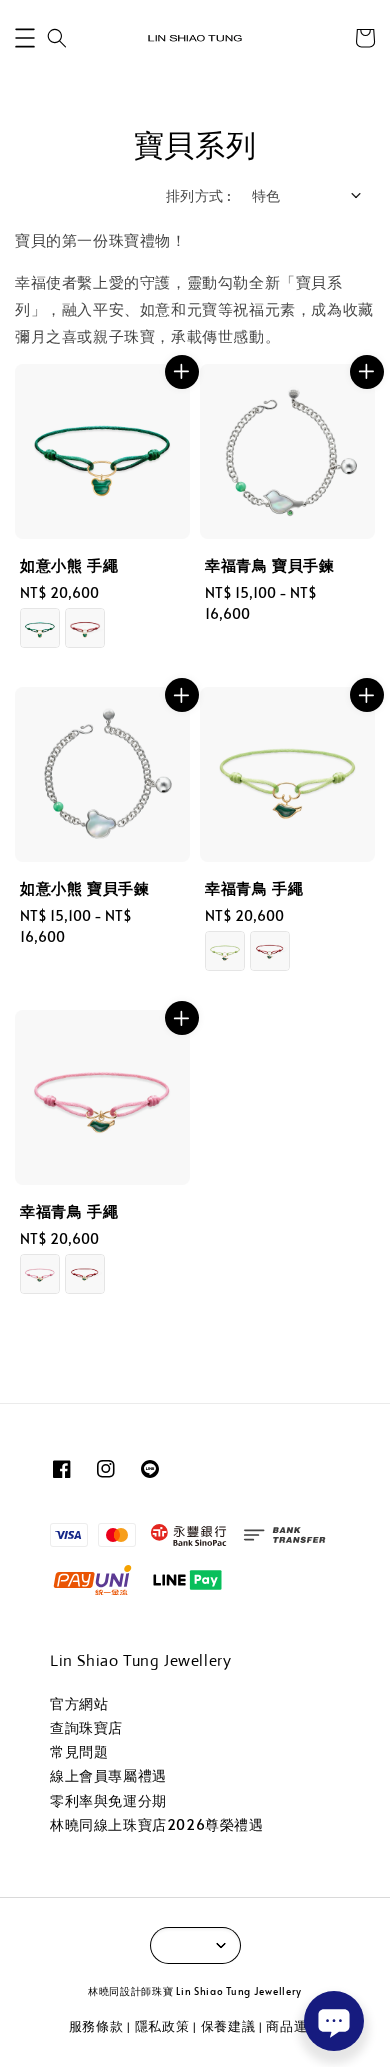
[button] (25, 38)
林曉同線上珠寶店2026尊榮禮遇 (157, 1824)
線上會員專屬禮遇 (108, 1775)
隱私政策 (162, 2026)
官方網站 (79, 1703)
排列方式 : (198, 195)
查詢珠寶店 (86, 1727)
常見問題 (79, 1751)
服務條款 (96, 2026)
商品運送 (293, 2026)
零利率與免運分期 (108, 1800)
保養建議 (228, 2026)
